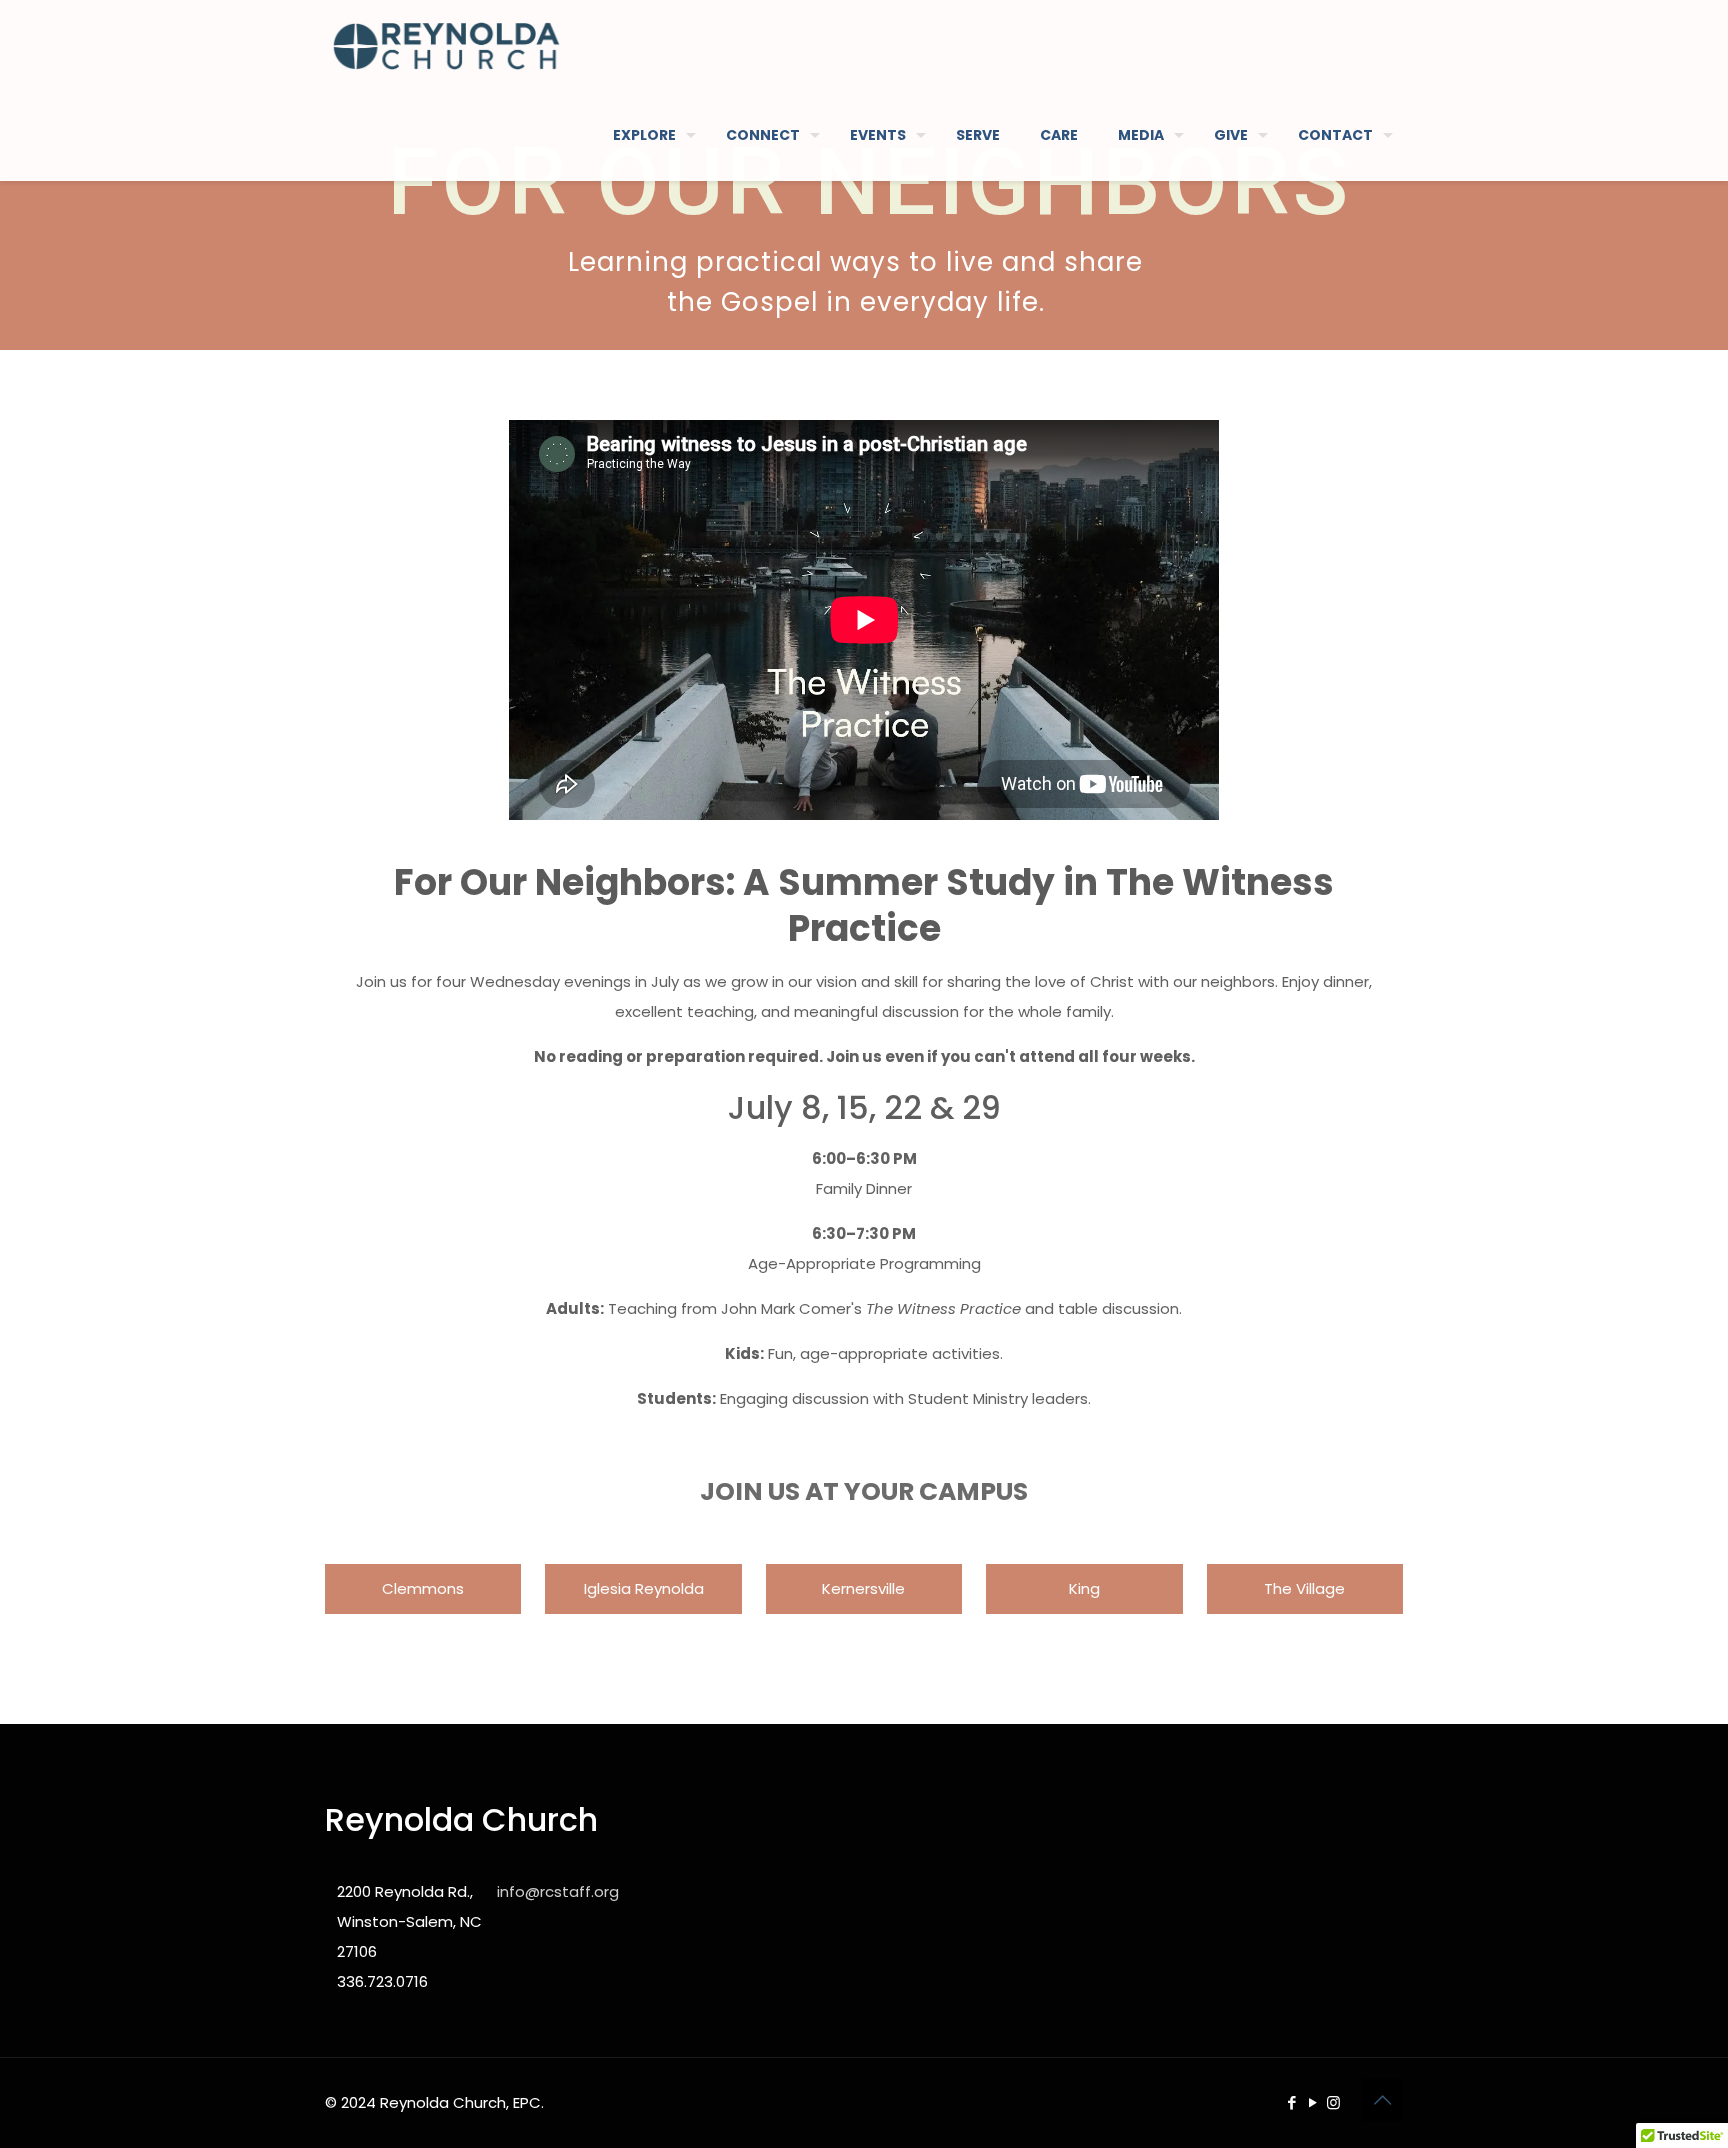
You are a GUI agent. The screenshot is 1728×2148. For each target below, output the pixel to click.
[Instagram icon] (1333, 2102)
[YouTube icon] (1312, 2102)
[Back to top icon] (1382, 2100)
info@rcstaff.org (558, 1891)
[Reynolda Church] (446, 45)
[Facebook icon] (1291, 2102)
